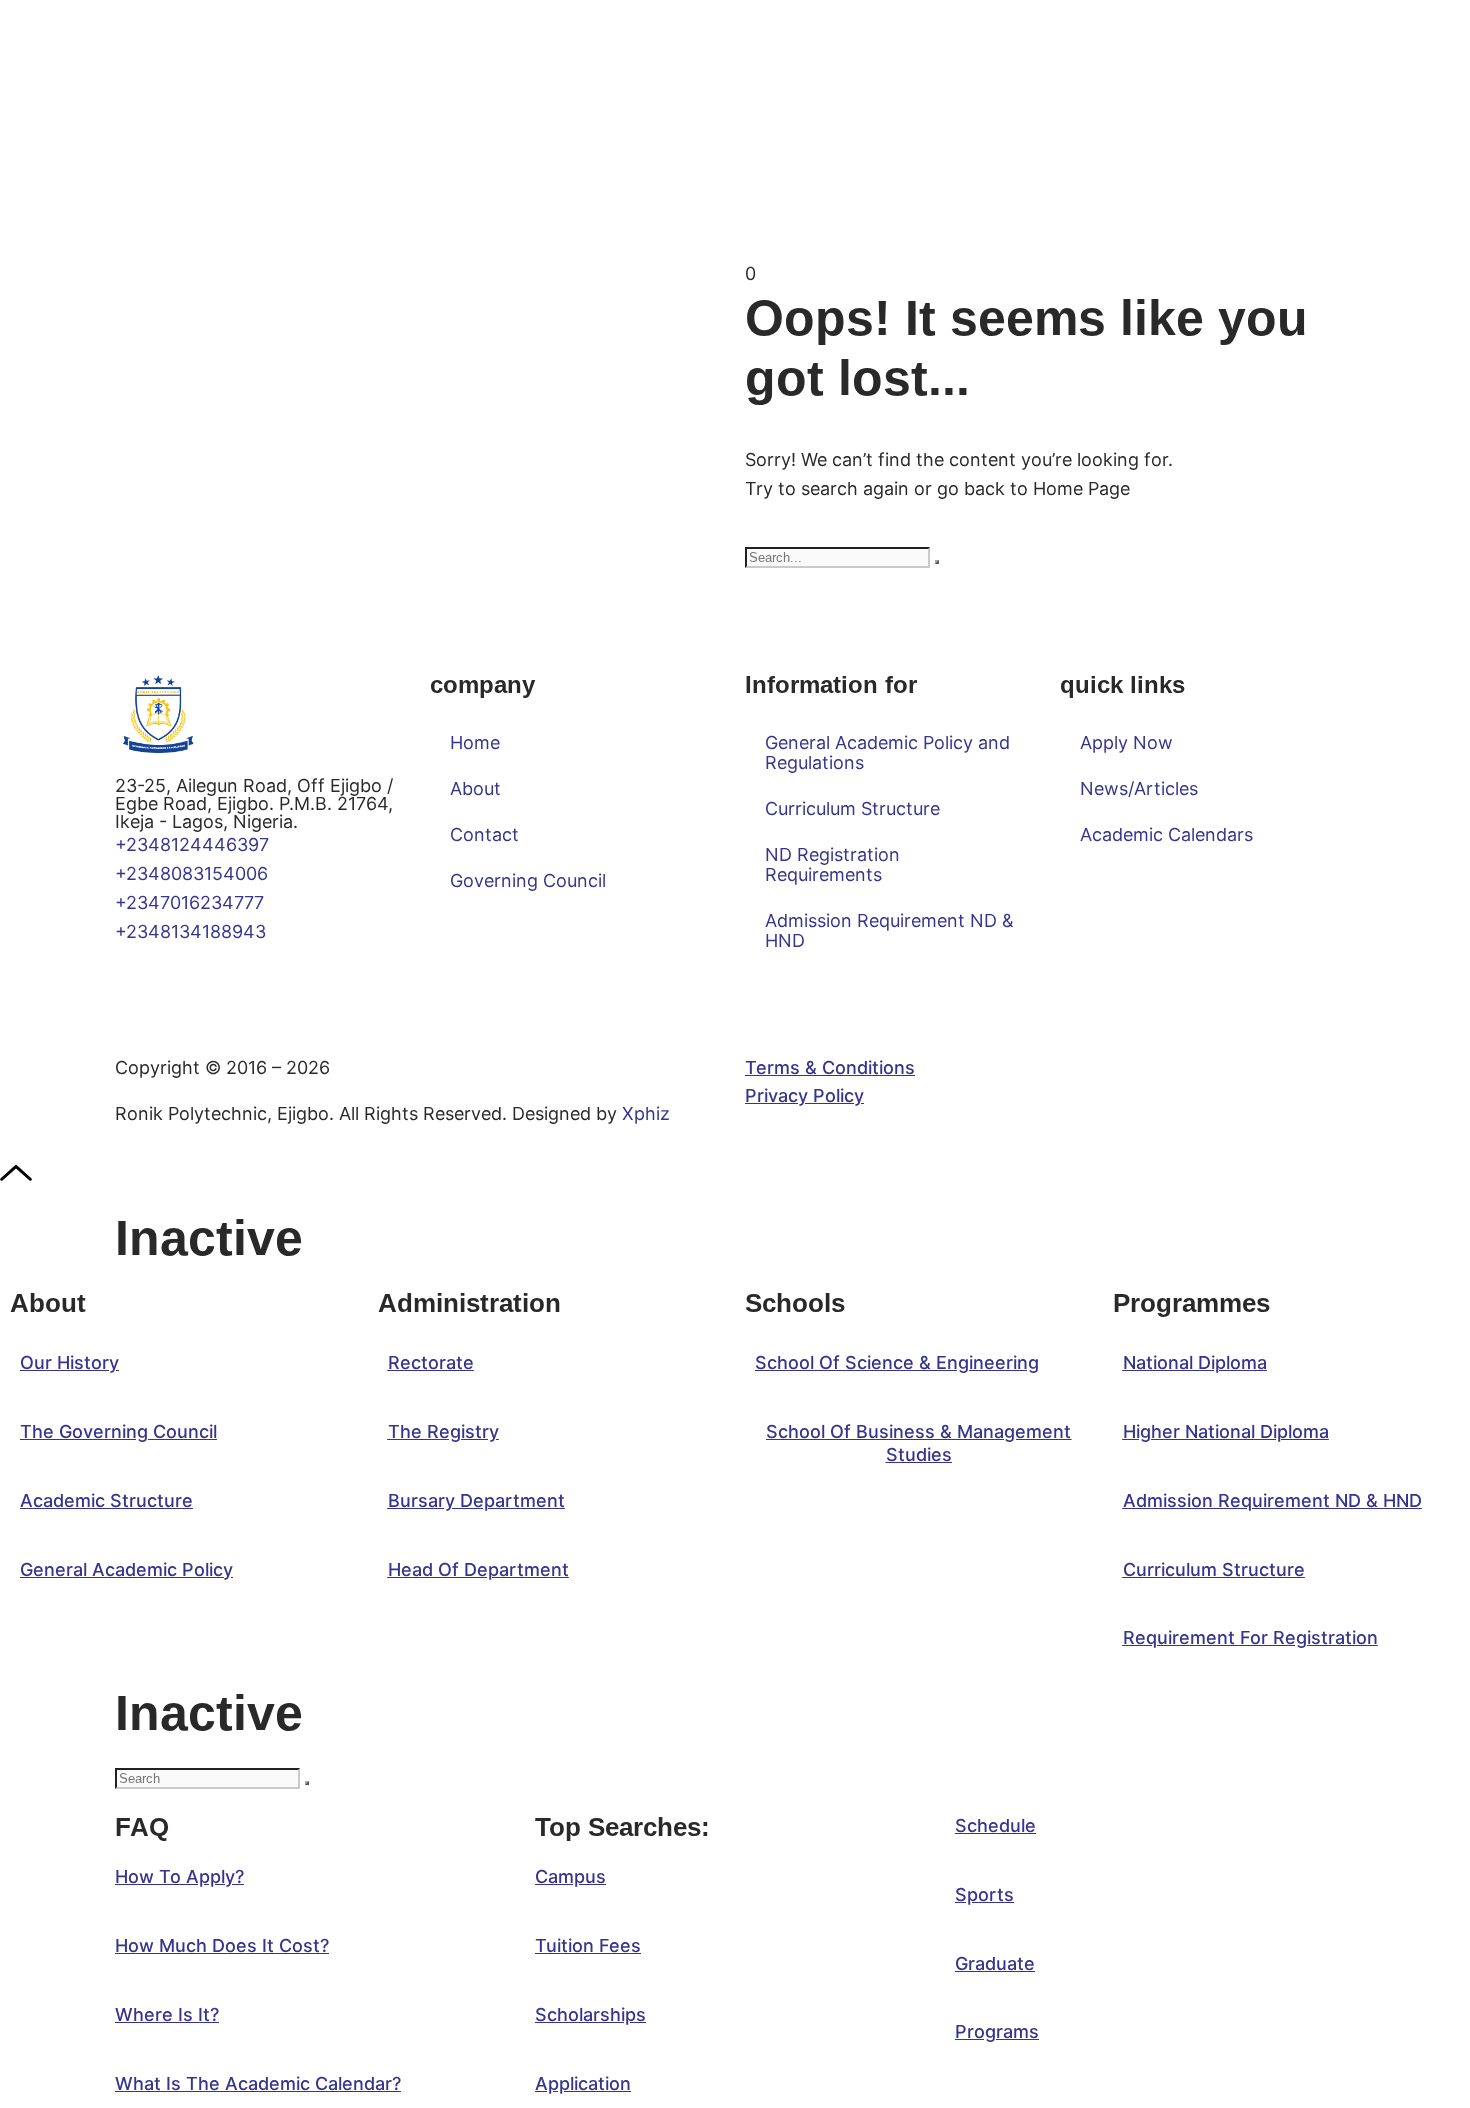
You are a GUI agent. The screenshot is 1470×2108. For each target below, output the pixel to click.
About (475, 788)
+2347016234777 (189, 902)
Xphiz (646, 1113)
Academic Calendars (1166, 834)
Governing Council (528, 880)
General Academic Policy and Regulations (887, 752)
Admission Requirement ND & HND (889, 930)
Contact (484, 834)
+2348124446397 (192, 844)
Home (475, 742)
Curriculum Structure (852, 808)
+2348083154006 (196, 873)
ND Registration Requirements (832, 864)
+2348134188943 (190, 931)
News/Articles (1139, 788)
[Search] (937, 562)
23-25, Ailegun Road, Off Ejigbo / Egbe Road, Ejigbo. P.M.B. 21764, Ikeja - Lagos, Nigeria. (254, 803)
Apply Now (1126, 742)
